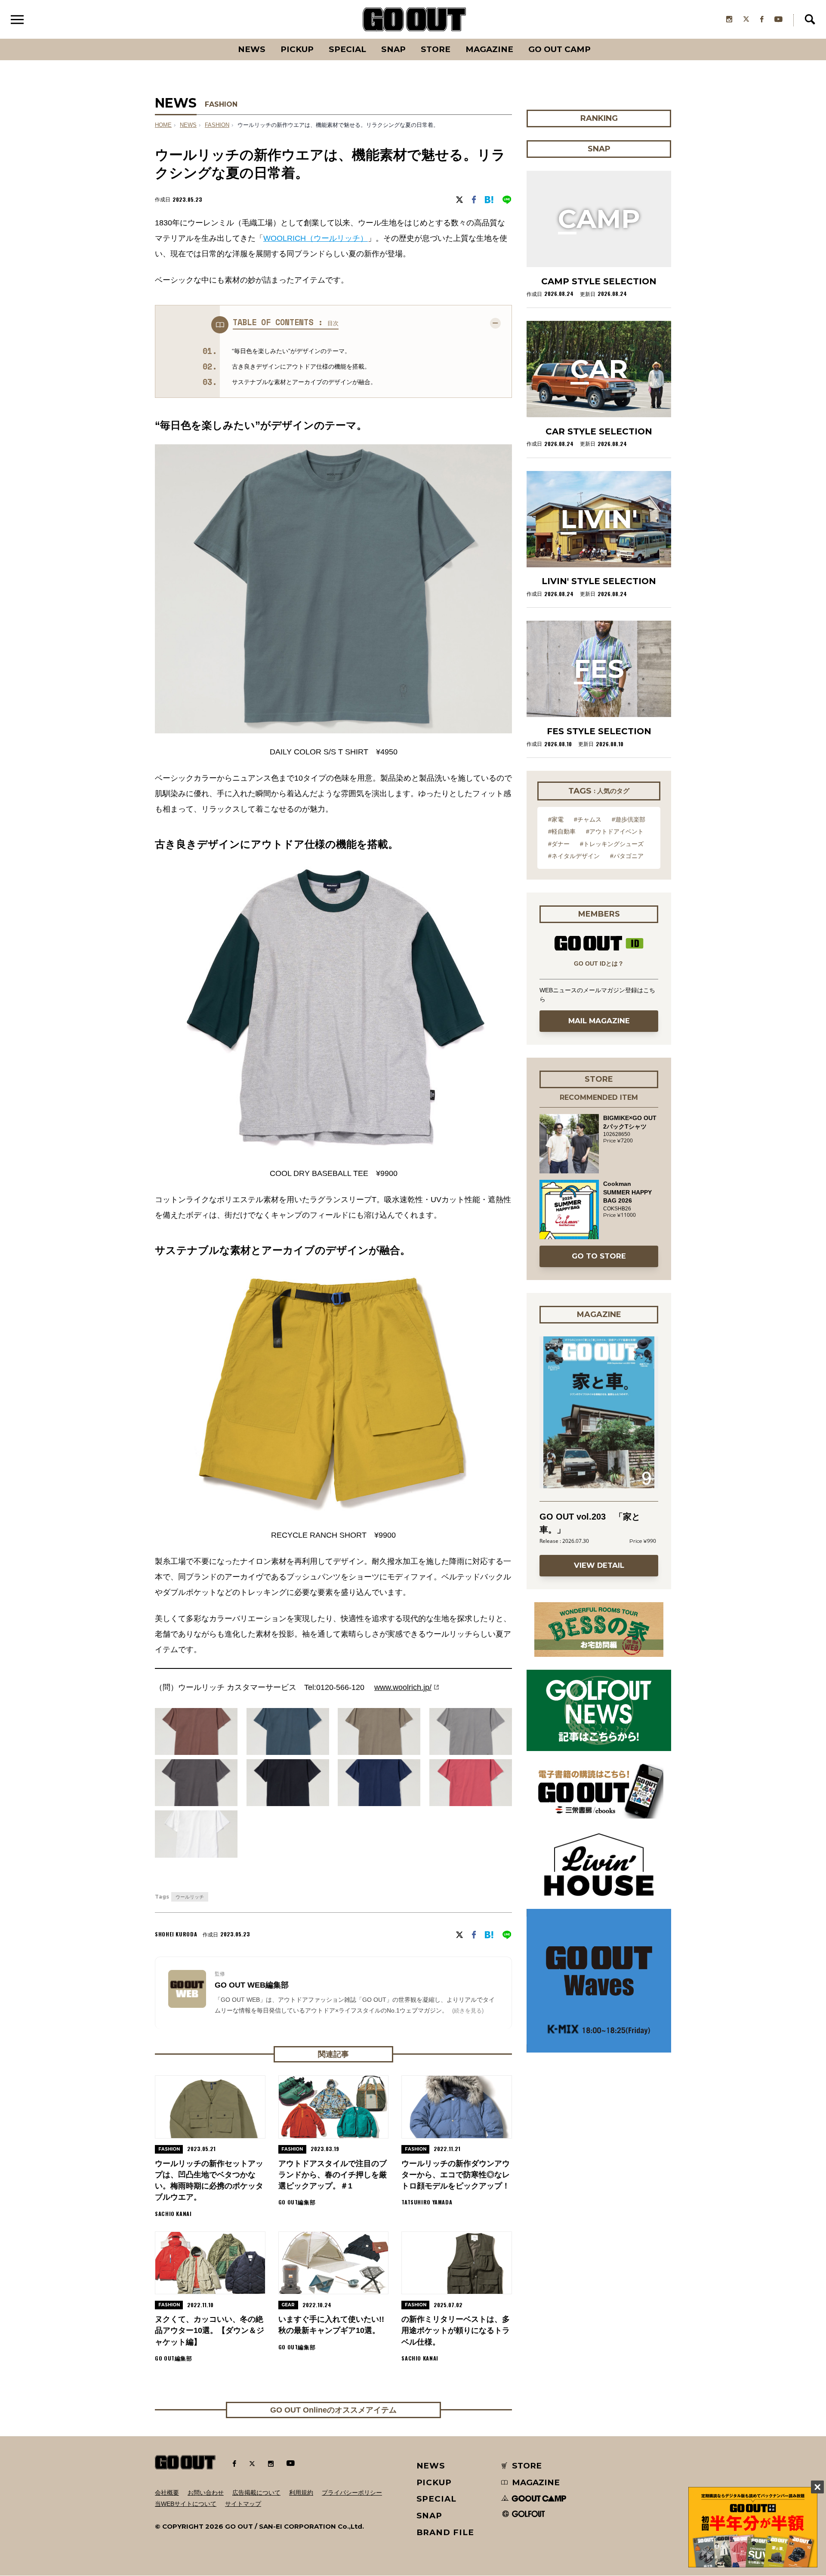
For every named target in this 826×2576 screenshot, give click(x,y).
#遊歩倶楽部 (629, 819)
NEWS (188, 125)
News (252, 49)
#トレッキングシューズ (612, 844)
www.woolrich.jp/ (403, 1687)
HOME (163, 125)
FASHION (221, 104)
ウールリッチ (190, 1897)
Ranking (598, 39)
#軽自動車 (562, 831)
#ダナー (559, 844)
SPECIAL (347, 49)
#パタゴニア (627, 856)
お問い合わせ (206, 2493)
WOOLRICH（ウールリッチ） (316, 238)
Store (436, 49)
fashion (217, 125)
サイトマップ (243, 2504)
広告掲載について (256, 2493)
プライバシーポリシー (352, 2493)
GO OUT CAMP (559, 49)
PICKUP (297, 49)
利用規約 (301, 2493)
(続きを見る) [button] (468, 2011)
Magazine (489, 49)
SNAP (393, 49)
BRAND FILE (445, 2532)
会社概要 (167, 2493)
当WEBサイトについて (186, 2504)
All (220, 39)
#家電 (556, 819)
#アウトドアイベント (615, 831)
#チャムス (588, 819)
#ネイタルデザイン (574, 856)
